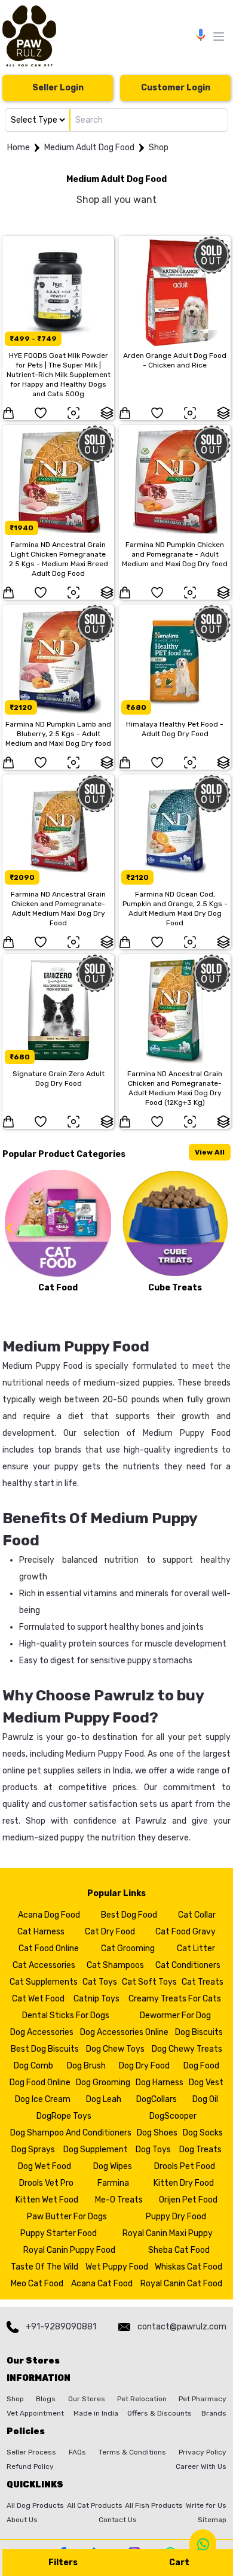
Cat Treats (203, 1982)
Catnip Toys (96, 1999)
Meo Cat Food (37, 2284)
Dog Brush (86, 2066)
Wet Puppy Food (117, 2267)
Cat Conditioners (188, 1965)
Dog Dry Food (144, 2066)
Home (19, 148)
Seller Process (31, 2452)
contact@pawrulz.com (182, 2327)
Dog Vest (206, 2083)
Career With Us (201, 2466)
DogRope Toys (64, 2116)
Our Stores (87, 2399)
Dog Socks (203, 2133)
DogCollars (157, 2099)
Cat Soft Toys (149, 1982)
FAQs (77, 2452)
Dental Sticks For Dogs (66, 2015)
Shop (159, 148)
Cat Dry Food (110, 1932)
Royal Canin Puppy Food (69, 2250)
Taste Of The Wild (45, 2267)
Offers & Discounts (160, 2413)
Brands (214, 2413)
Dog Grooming (103, 2083)
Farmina (113, 2183)
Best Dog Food (129, 1915)
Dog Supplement (96, 2150)
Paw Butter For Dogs (67, 2217)
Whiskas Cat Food (188, 2267)
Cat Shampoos (115, 1965)
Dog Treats (200, 2150)
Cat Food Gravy (186, 1932)
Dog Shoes (157, 2133)
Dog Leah (104, 2099)
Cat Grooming (128, 1948)
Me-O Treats (119, 2200)
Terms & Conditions (132, 2452)
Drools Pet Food (185, 2166)
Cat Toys (100, 1982)
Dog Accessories (42, 2032)
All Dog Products (35, 2505)
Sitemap (212, 2520)
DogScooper (173, 2116)
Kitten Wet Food (47, 2200)
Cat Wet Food (38, 1999)
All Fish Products (154, 2505)
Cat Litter (196, 1948)
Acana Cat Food (102, 2284)
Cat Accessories (44, 1965)
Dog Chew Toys (115, 2049)
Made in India (96, 2413)
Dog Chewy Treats (187, 2049)
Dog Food (201, 2066)
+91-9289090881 (61, 2327)
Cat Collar (197, 1915)
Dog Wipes (113, 2166)
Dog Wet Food (45, 2166)
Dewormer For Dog (175, 2015)
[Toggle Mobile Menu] (219, 37)
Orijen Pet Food (188, 2200)
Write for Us (206, 2505)
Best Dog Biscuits (45, 2049)
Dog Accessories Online (124, 2032)
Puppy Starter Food (59, 2233)
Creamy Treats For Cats (175, 1999)
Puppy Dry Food (176, 2217)
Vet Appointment (35, 2413)
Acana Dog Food (49, 1915)
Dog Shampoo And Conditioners (71, 2133)
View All (210, 1152)
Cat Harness (41, 1932)
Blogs (46, 2399)
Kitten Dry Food (184, 2183)
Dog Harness (160, 2083)
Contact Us (118, 2520)
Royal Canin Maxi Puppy (168, 2233)
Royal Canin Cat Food (181, 2284)
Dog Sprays (33, 2150)
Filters (63, 2563)
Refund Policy (30, 2466)
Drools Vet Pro (46, 2183)
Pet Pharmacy (203, 2399)
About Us (22, 2520)
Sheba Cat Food (179, 2250)
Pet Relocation (142, 2399)
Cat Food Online (49, 1948)
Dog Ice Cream (43, 2099)
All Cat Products (95, 2505)
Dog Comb (33, 2066)
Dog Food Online (40, 2083)
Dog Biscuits (199, 2032)
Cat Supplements (44, 1982)
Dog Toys (153, 2150)
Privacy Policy (203, 2452)
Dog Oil (205, 2099)
